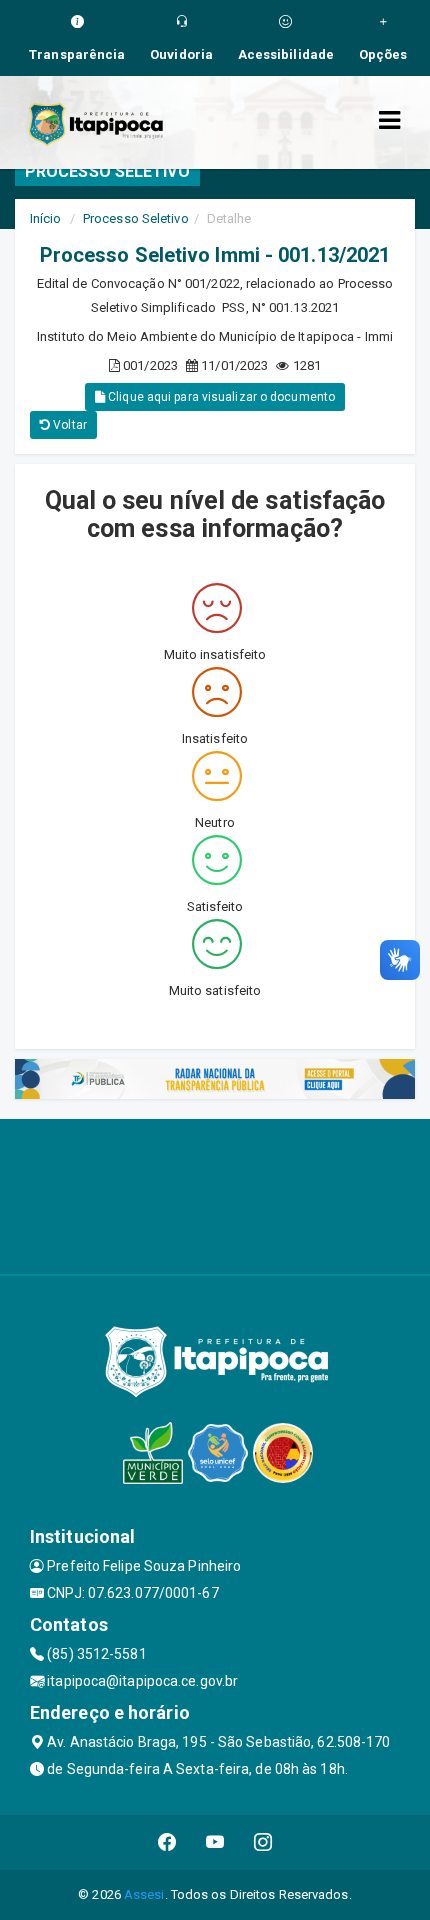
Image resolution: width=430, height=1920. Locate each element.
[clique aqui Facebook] (167, 1842)
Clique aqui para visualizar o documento (220, 397)
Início (46, 218)
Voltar (68, 425)
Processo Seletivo (136, 218)
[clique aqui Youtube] (215, 1842)
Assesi (144, 1894)
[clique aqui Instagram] (263, 1842)
